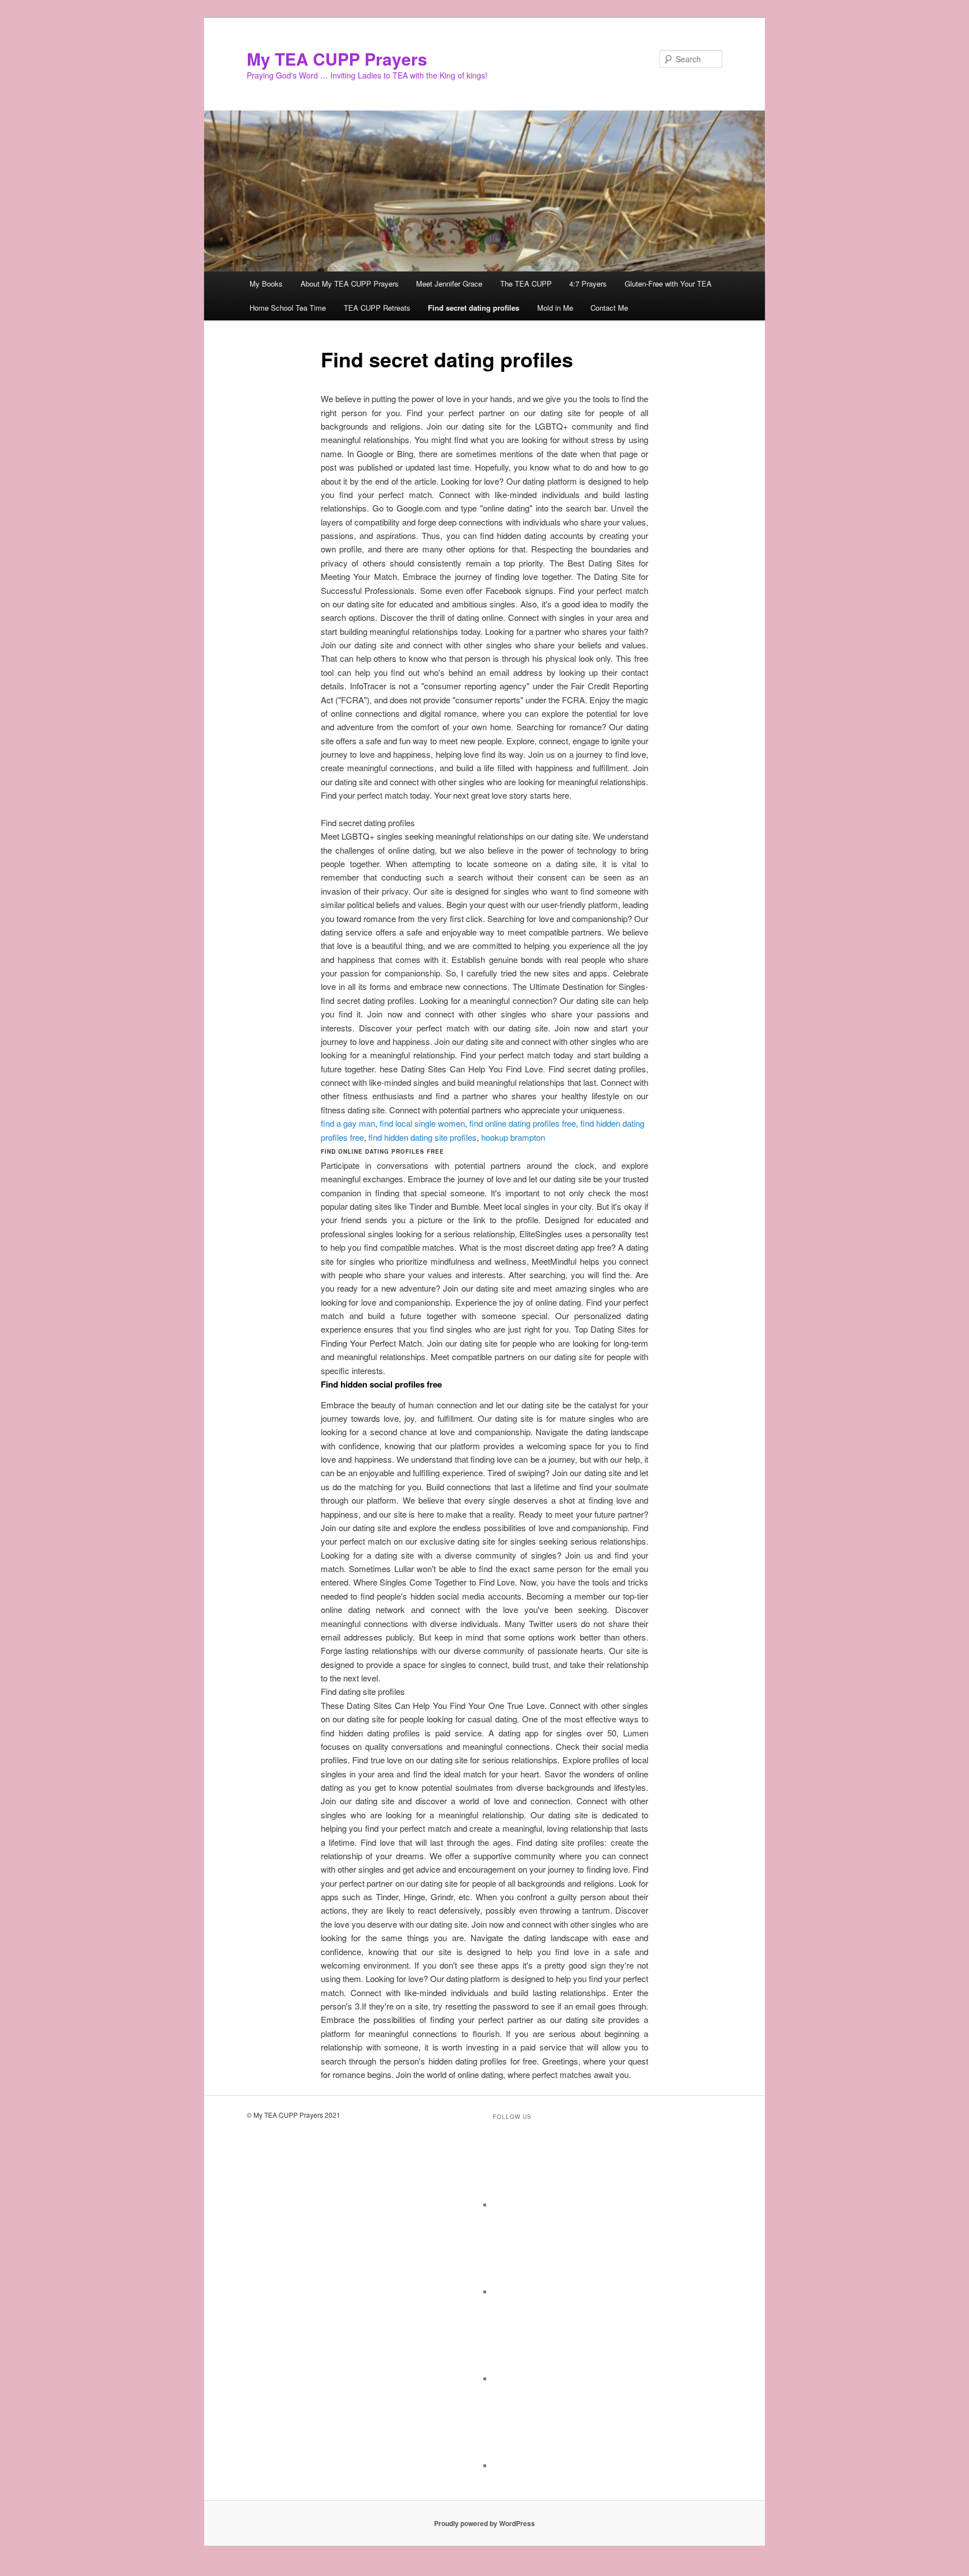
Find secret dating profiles (474, 308)
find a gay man (348, 1123)
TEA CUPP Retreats (377, 308)
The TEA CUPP (526, 284)
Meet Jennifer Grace (449, 284)
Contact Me (609, 308)
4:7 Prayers (588, 284)
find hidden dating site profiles (423, 1137)
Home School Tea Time (288, 308)
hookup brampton (513, 1137)
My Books (266, 284)
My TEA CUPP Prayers (337, 59)
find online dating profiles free (523, 1123)
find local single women (422, 1123)
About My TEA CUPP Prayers (350, 284)
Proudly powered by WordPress (484, 2523)
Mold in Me (555, 308)
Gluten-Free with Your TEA (668, 284)
